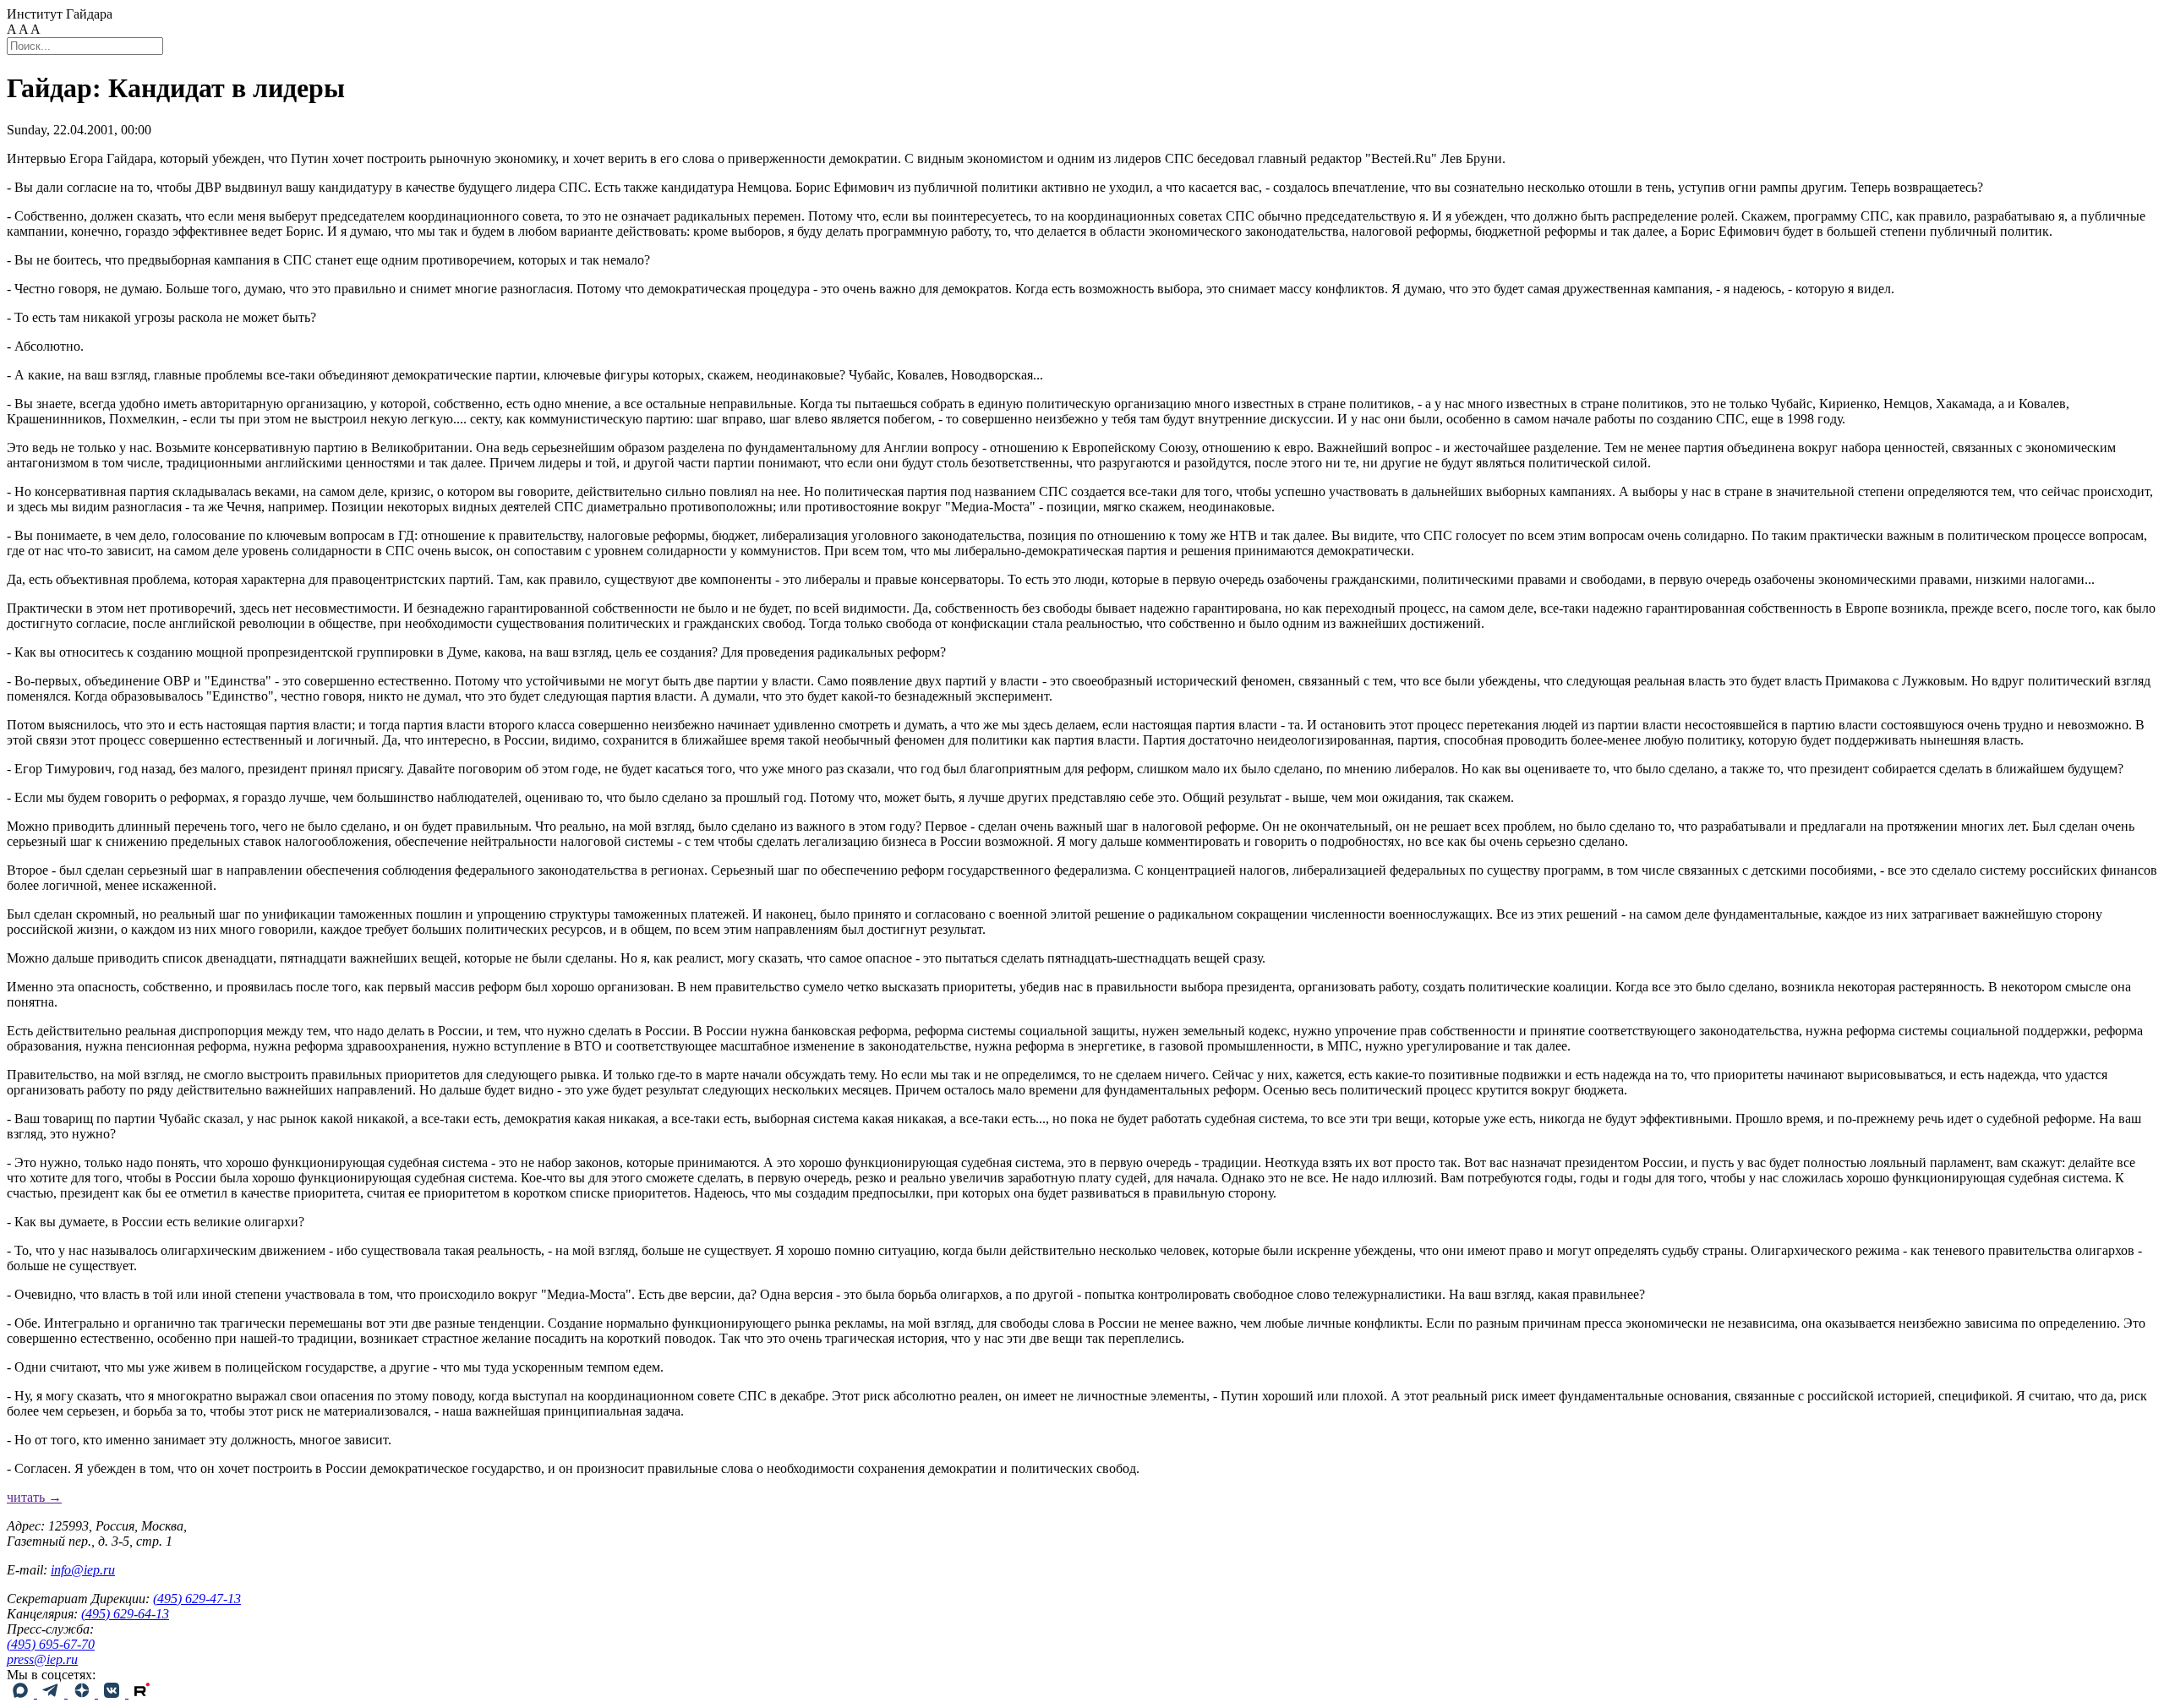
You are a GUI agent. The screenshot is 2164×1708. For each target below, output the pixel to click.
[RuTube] (142, 1693)
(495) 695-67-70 (51, 1644)
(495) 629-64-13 (125, 1614)
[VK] (113, 1693)
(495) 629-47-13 (197, 1599)
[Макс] (22, 1693)
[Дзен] (83, 1693)
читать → (34, 1497)
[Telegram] (52, 1693)
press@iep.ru (42, 1659)
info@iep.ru (83, 1570)
